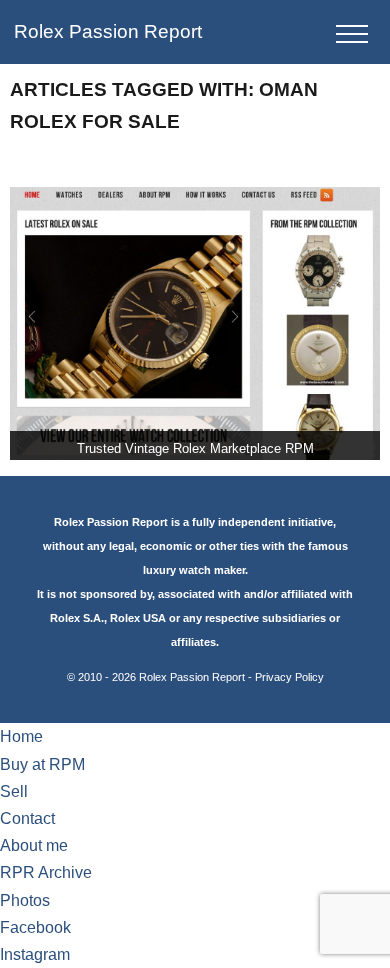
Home (21, 736)
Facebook (35, 927)
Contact (27, 818)
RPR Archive (46, 872)
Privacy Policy (289, 677)
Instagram (35, 954)
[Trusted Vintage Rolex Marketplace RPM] (195, 323)
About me (34, 845)
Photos (25, 900)
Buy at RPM (42, 764)
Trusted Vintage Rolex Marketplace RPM (195, 448)
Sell (14, 791)
